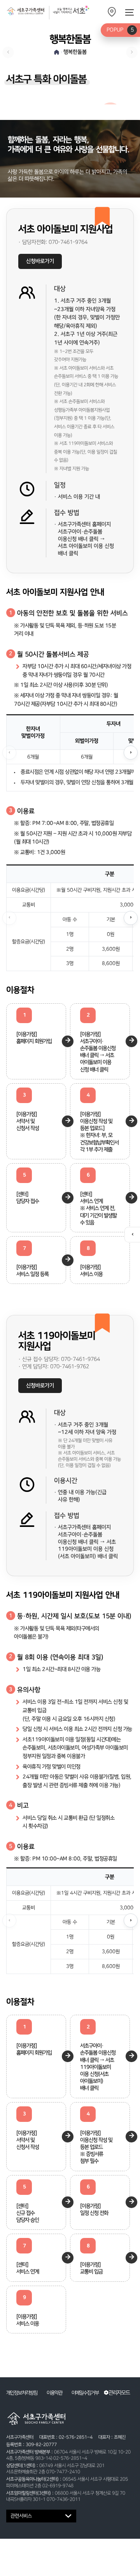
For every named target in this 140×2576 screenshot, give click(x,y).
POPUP (120, 30)
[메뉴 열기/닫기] (129, 12)
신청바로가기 (40, 261)
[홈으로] (57, 52)
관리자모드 (119, 2393)
